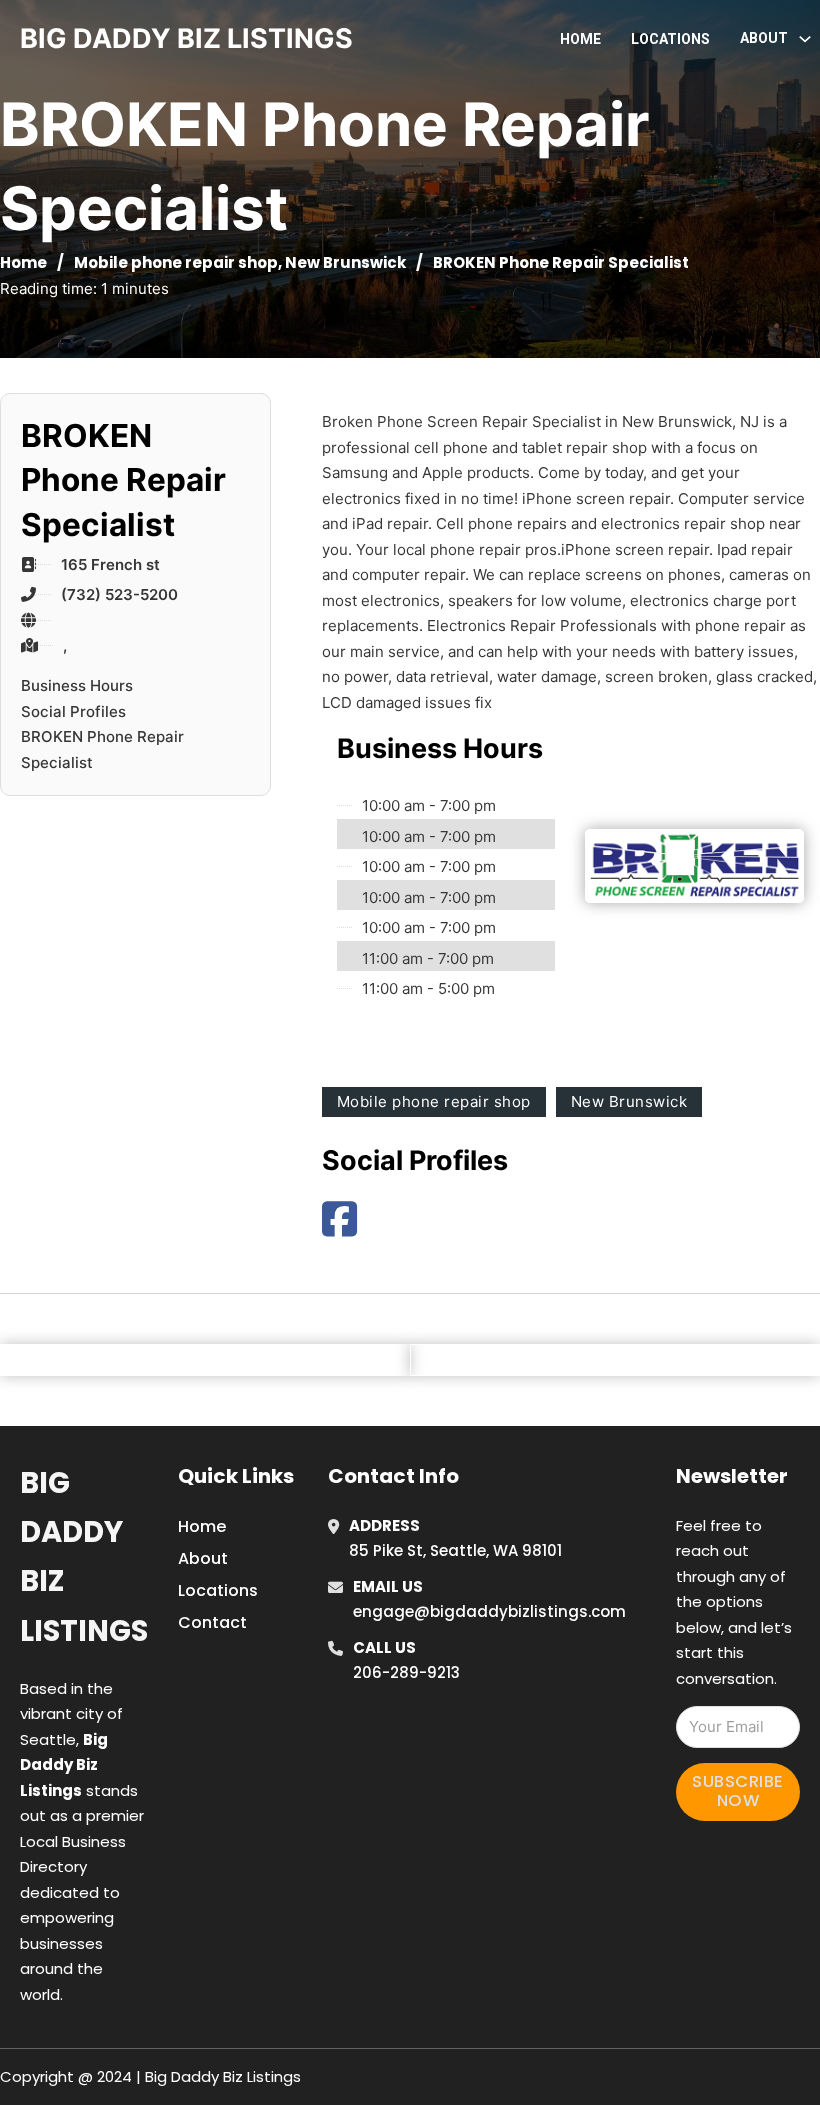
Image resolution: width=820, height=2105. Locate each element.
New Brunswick (345, 262)
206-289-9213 (406, 1672)
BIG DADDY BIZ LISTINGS (186, 38)
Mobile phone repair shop (176, 262)
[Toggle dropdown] (805, 39)
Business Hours (77, 685)
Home (580, 39)
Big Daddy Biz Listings (84, 1557)
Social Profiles (73, 711)
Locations (670, 39)
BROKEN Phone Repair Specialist (102, 749)
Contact (212, 1622)
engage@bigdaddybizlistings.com (489, 1611)
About (203, 1558)
